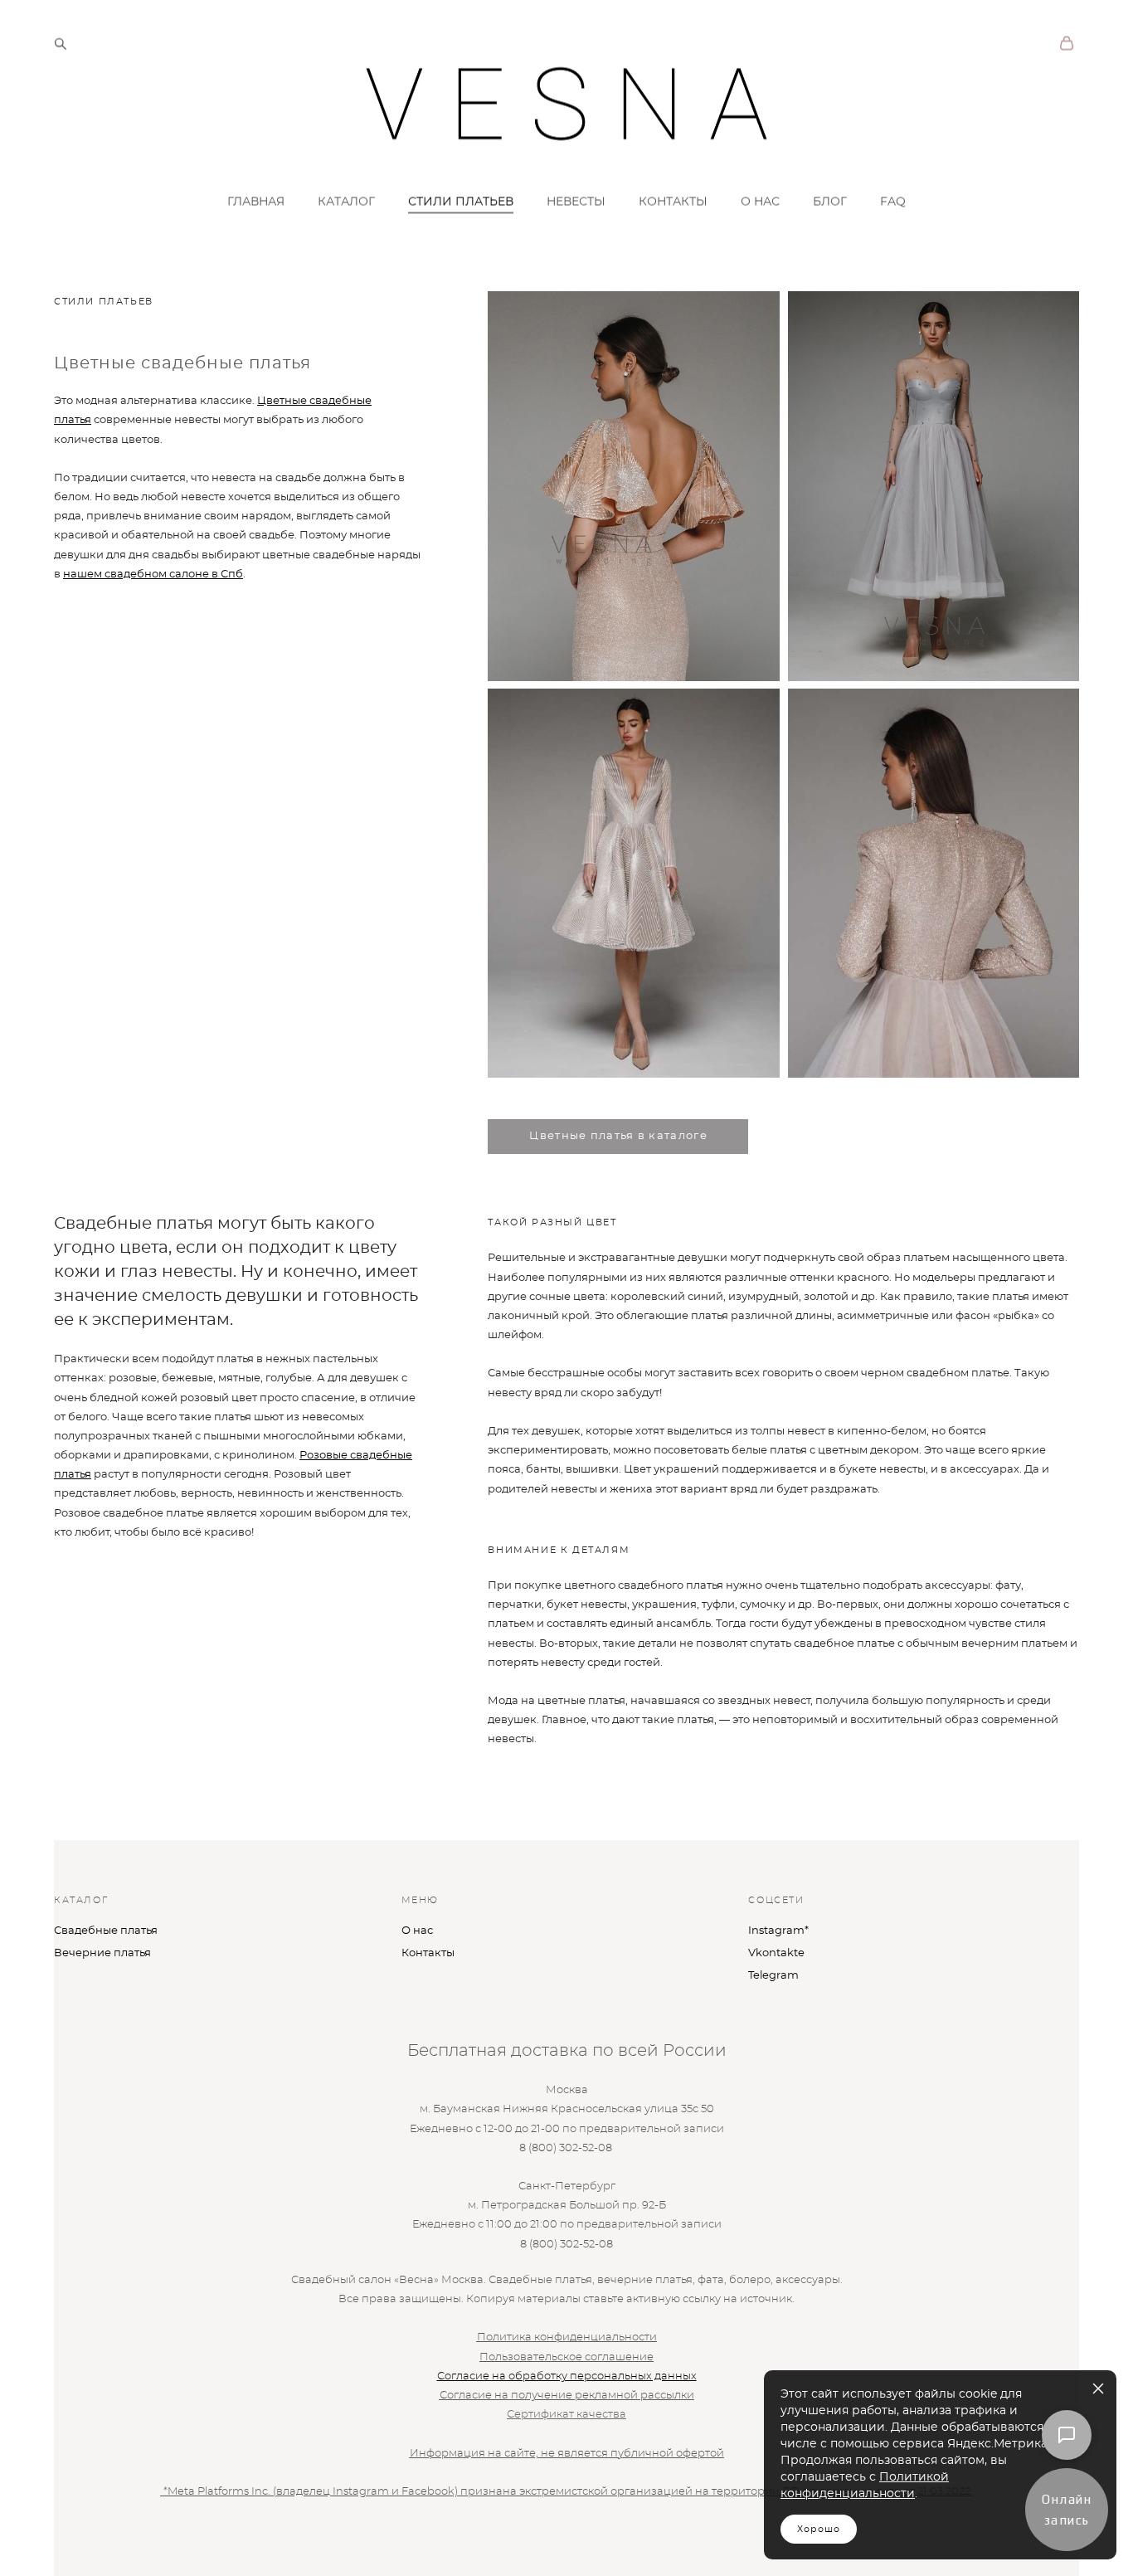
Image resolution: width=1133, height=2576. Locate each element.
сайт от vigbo (87, 2538)
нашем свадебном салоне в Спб (153, 575)
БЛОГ (830, 202)
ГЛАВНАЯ (256, 202)
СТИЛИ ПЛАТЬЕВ (461, 202)
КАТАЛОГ (346, 202)
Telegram (773, 1976)
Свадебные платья (106, 1931)
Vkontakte (776, 1953)
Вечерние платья (102, 1953)
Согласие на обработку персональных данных (567, 2376)
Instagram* (778, 1931)
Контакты (428, 1953)
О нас (417, 1931)
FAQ (893, 202)
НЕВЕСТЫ (576, 202)
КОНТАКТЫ (673, 202)
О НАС (760, 202)
